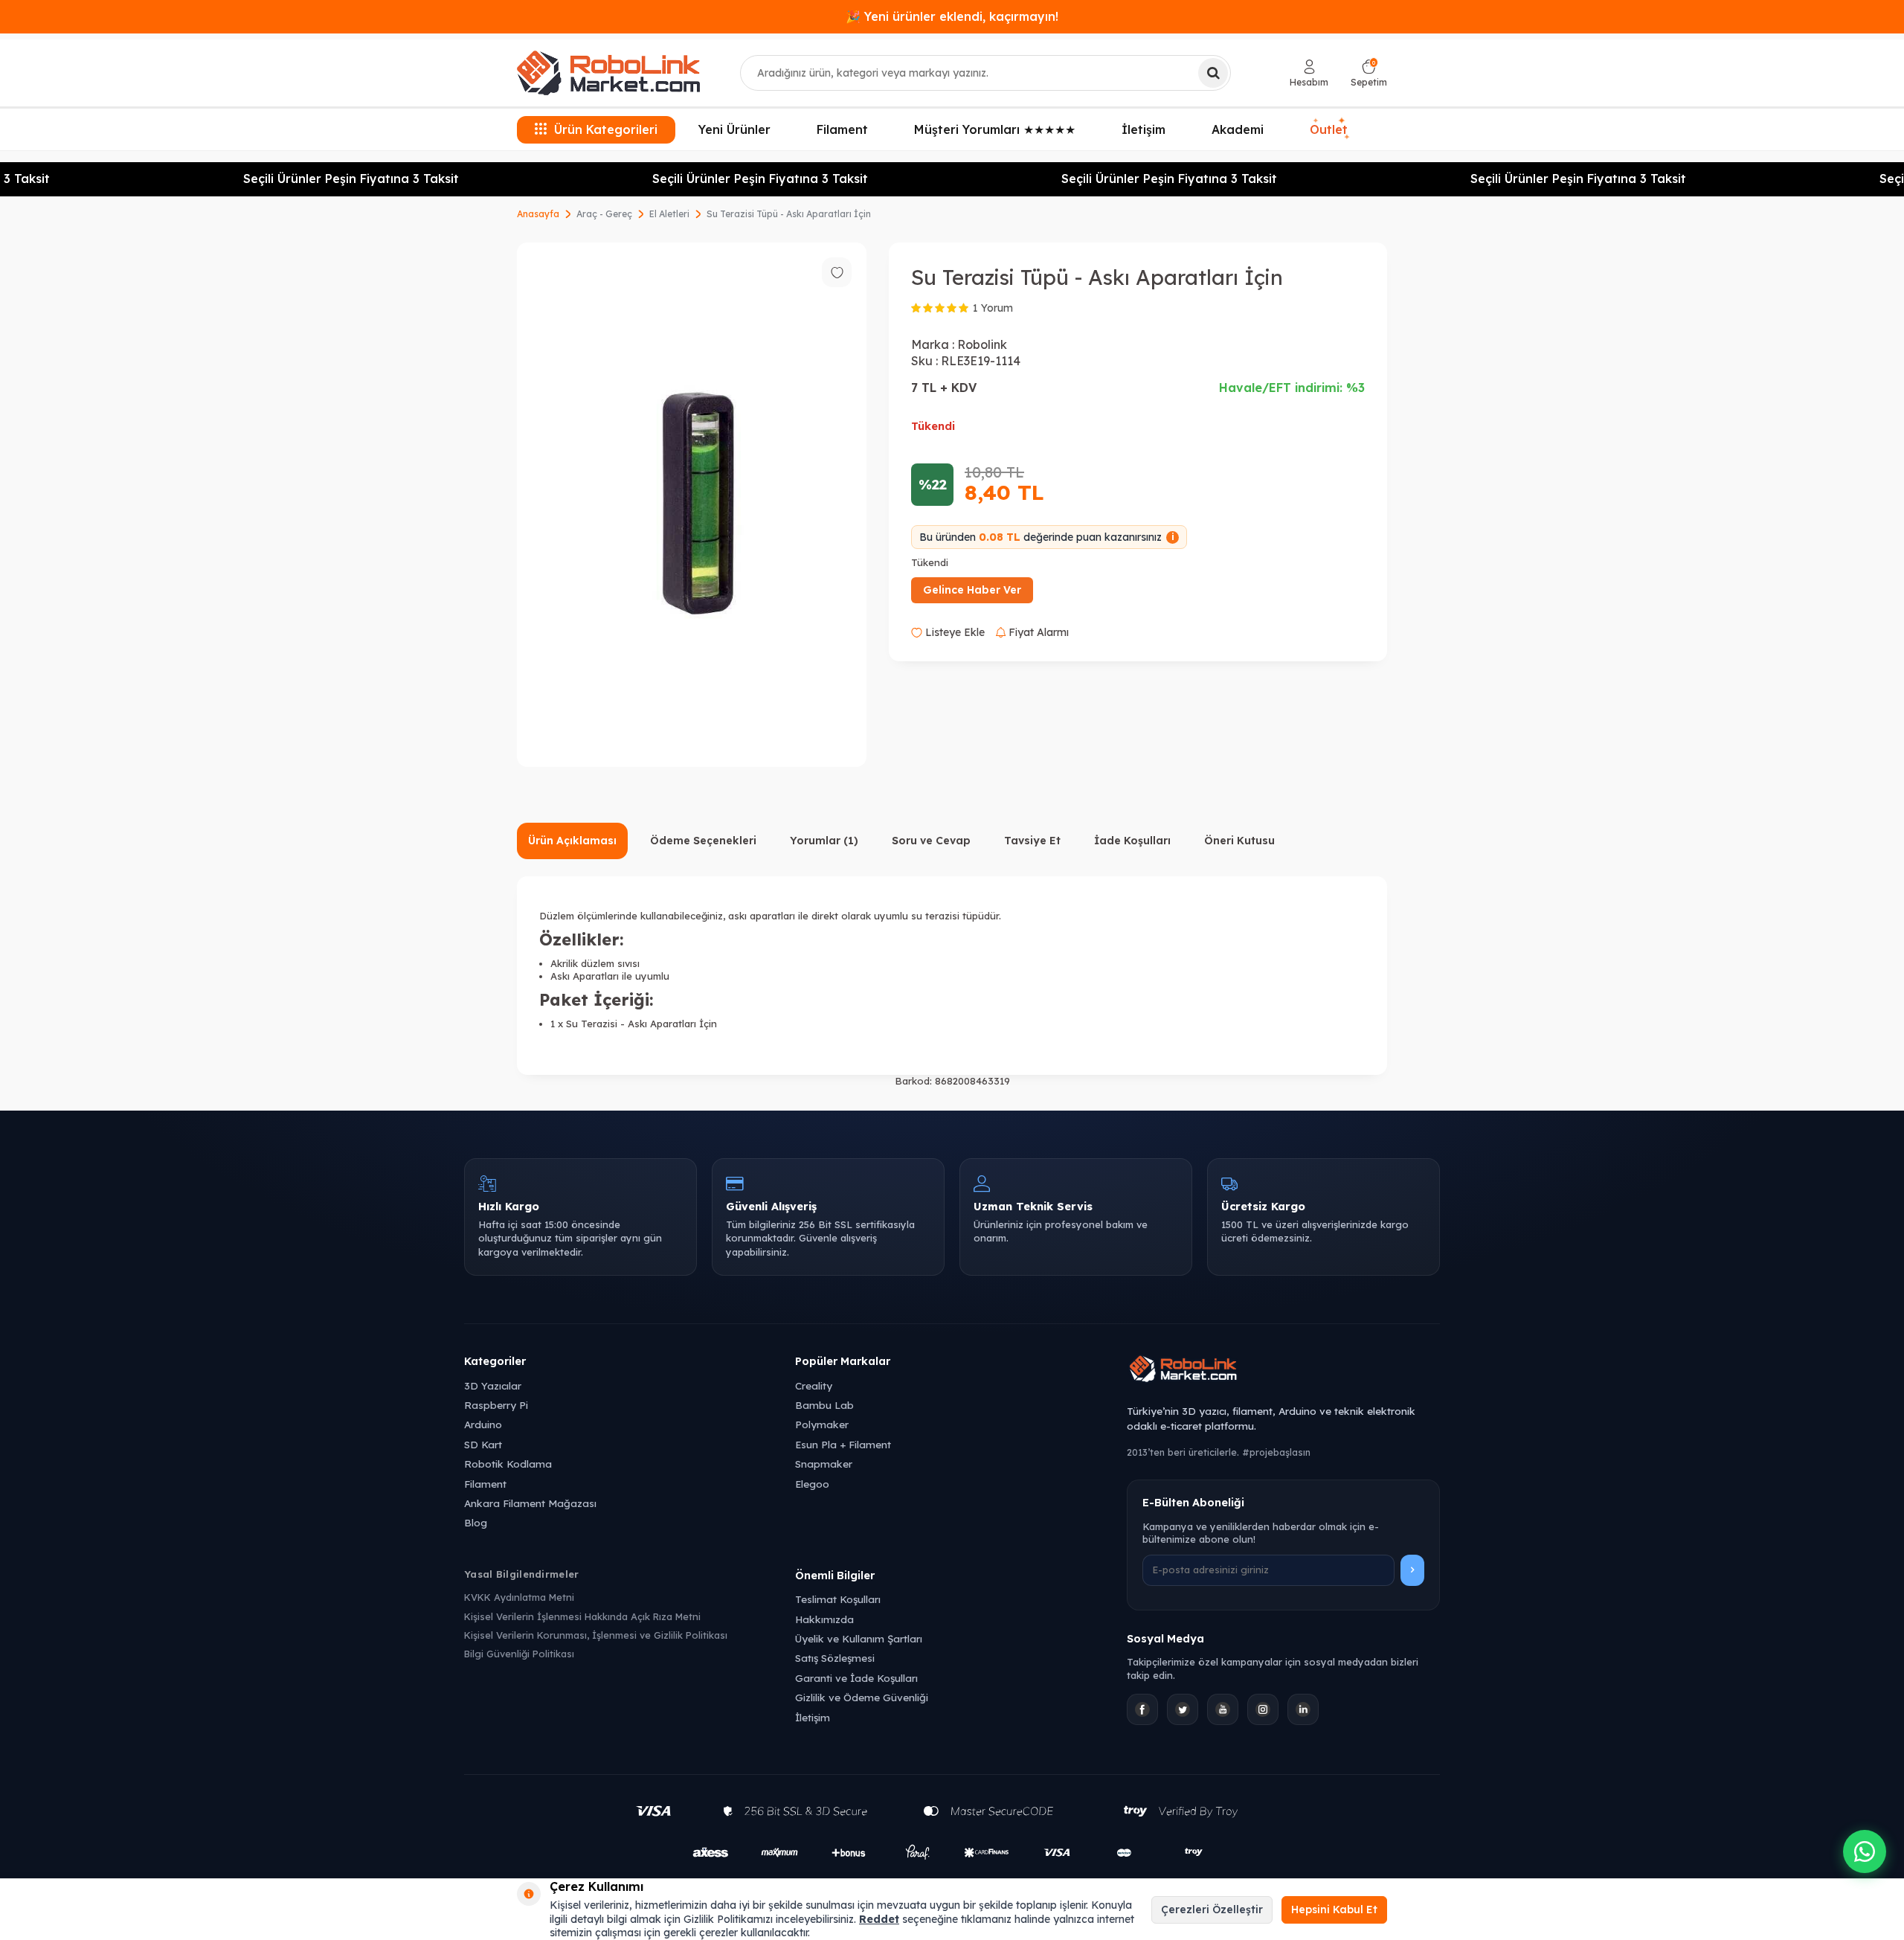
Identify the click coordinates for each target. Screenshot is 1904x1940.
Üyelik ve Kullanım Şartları (859, 1638)
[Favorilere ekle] (837, 272)
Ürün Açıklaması (572, 841)
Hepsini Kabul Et (1334, 1910)
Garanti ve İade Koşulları (856, 1678)
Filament (842, 129)
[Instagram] (1263, 1709)
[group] (692, 505)
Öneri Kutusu (1239, 841)
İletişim (1144, 129)
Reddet (879, 1919)
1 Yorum (993, 308)
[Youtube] (1223, 1709)
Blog (476, 1522)
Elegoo (812, 1484)
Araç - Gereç (604, 214)
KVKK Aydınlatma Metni (519, 1597)
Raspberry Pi (496, 1405)
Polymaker (822, 1424)
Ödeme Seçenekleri (703, 841)
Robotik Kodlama (508, 1464)
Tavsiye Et (1032, 841)
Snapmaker (824, 1464)
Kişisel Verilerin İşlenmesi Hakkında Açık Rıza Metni (582, 1616)
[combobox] (985, 73)
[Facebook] (1142, 1709)
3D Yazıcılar (493, 1385)
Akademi (1238, 129)
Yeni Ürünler (734, 129)
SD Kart (483, 1444)
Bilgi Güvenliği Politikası (519, 1654)
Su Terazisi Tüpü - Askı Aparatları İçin (789, 214)
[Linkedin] (1303, 1709)
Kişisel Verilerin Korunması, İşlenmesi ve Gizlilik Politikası (596, 1635)
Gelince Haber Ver (972, 590)
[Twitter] (1183, 1709)
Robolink (982, 344)
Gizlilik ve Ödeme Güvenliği (862, 1697)
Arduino (483, 1424)
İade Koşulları (1132, 841)
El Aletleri (669, 214)
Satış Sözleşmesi (835, 1658)
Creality (814, 1385)
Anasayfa (538, 214)
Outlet (1330, 129)
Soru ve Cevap (931, 841)
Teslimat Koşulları (838, 1599)
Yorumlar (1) (824, 841)
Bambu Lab (824, 1405)
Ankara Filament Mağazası (530, 1503)
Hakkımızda (824, 1619)
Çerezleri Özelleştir (1212, 1910)
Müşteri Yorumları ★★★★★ (995, 129)
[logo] (608, 73)
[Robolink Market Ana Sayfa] (1283, 1371)
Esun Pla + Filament (843, 1444)
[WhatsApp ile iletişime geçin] (1865, 1851)
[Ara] (1213, 73)
